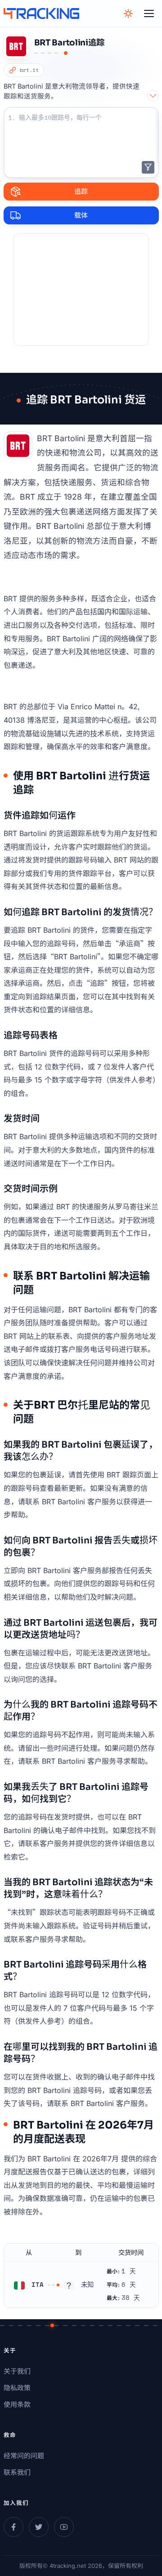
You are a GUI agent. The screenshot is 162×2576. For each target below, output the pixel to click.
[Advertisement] (81, 290)
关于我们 (17, 2371)
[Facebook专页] (13, 2527)
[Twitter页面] (39, 2527)
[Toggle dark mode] (128, 13)
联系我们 (17, 2472)
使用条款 (17, 2404)
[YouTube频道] (64, 2527)
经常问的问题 (24, 2456)
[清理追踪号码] (148, 167)
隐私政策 (17, 2388)
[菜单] (149, 13)
